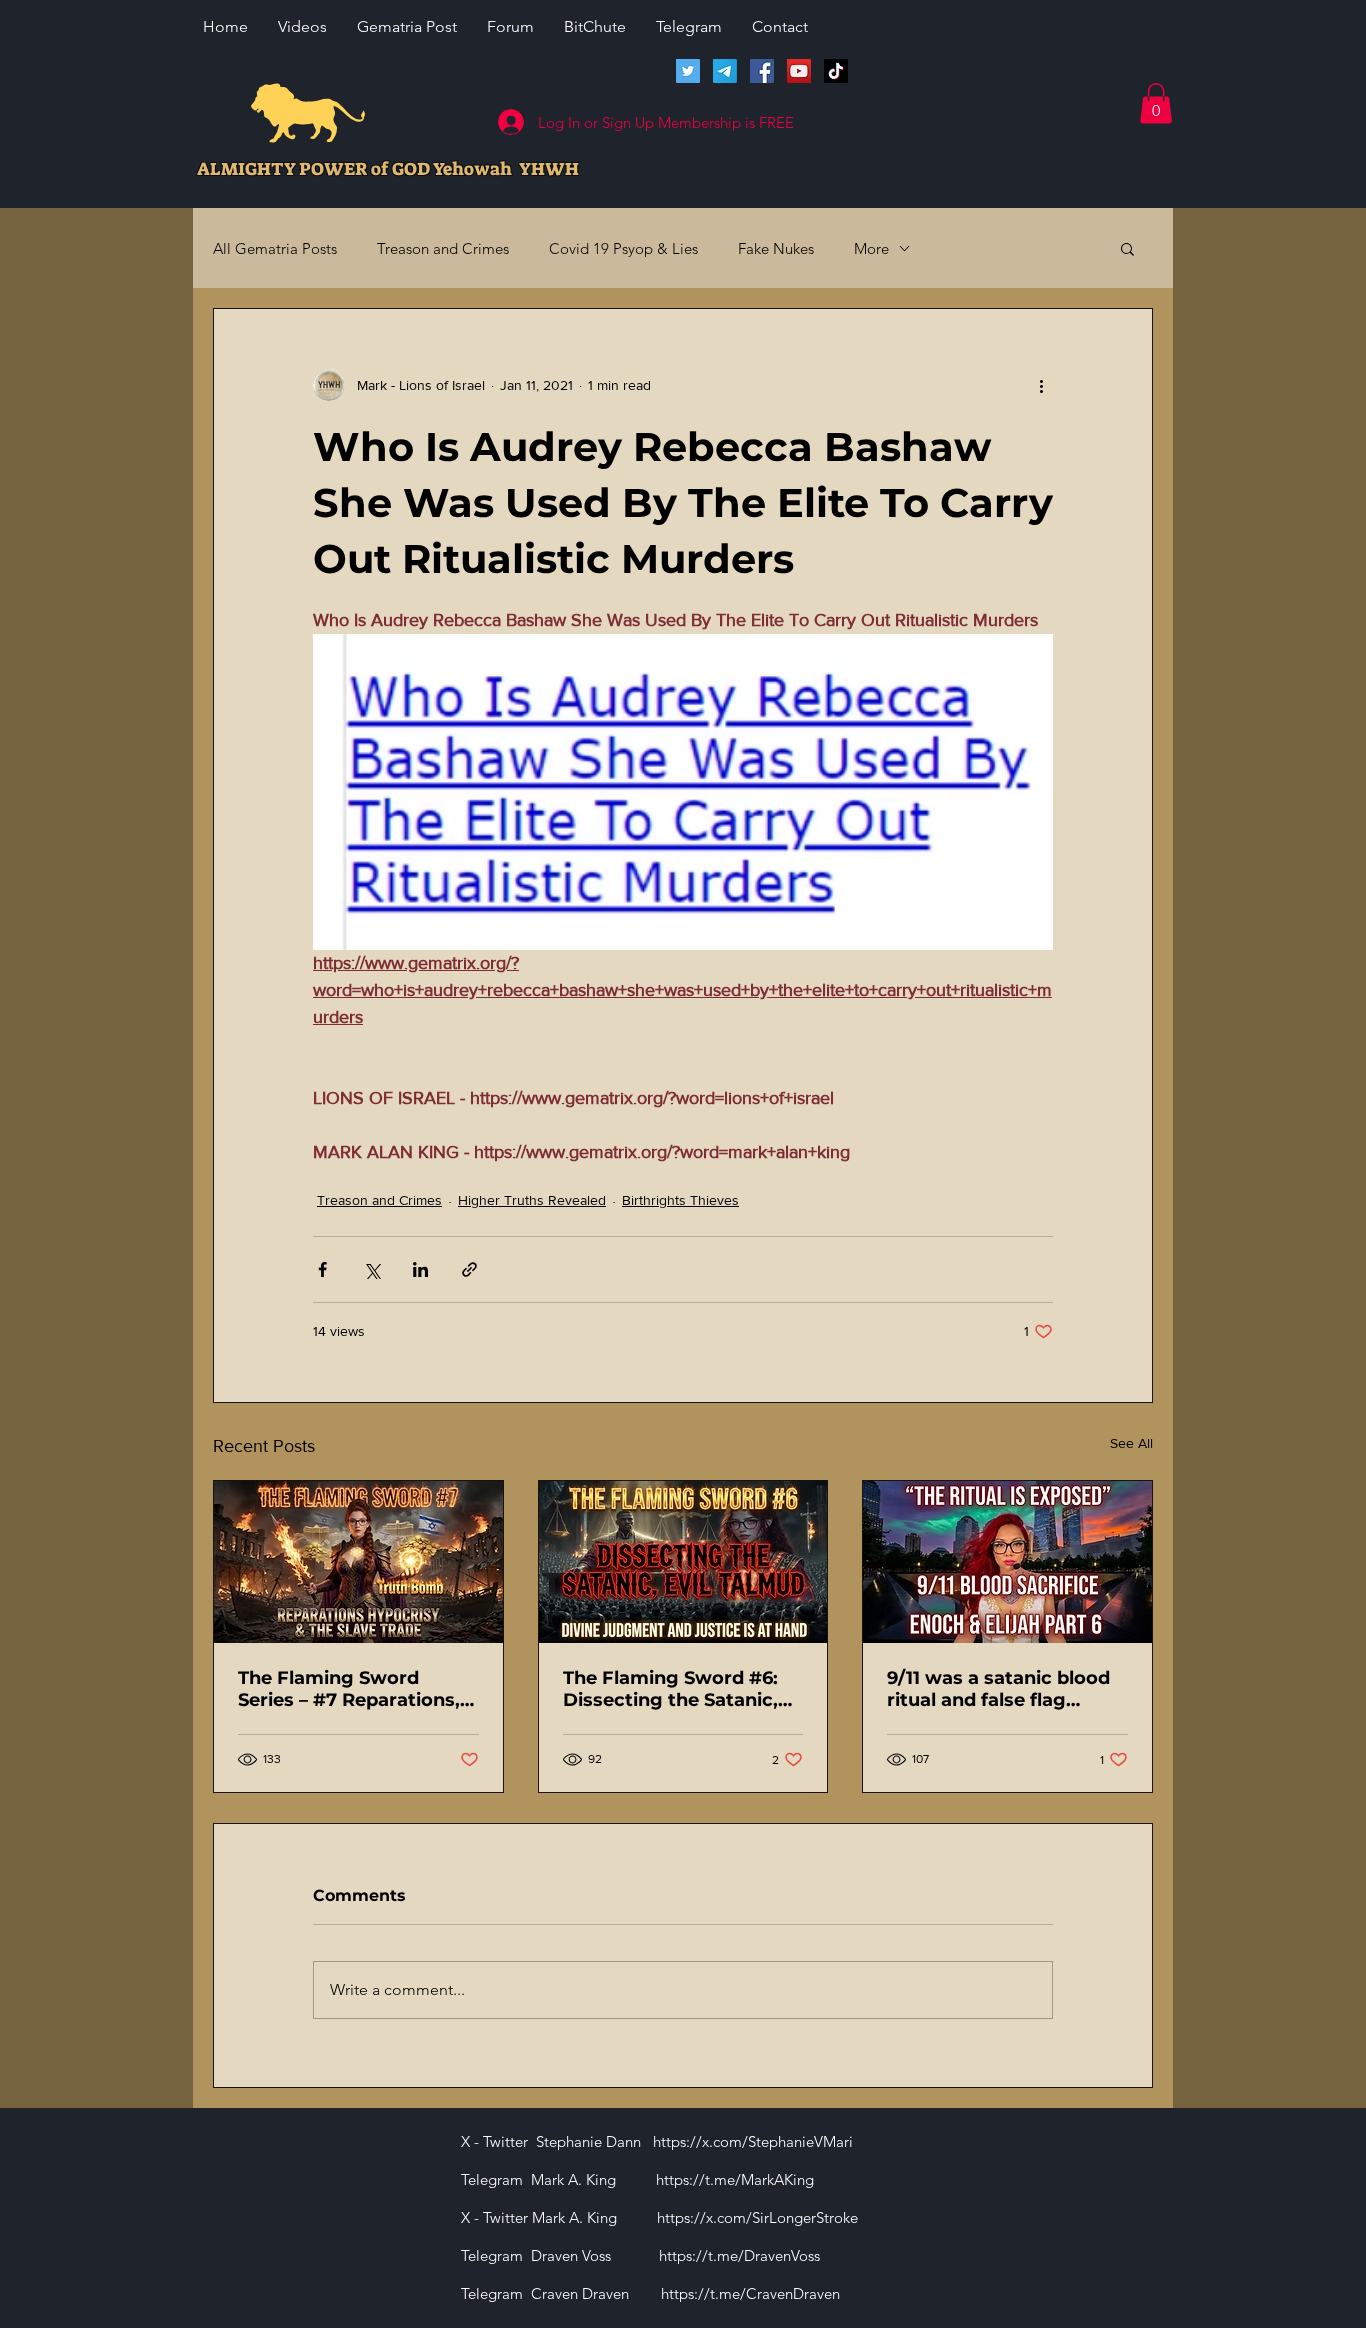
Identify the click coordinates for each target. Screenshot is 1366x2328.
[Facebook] (762, 71)
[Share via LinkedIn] (420, 1269)
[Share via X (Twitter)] (371, 1269)
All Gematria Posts (275, 248)
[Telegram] (725, 71)
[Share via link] (469, 1269)
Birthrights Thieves (680, 1200)
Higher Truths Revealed (532, 1200)
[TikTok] (836, 71)
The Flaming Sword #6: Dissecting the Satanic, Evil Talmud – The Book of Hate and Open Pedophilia (683, 1689)
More (871, 248)
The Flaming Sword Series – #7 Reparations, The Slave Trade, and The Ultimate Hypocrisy (353, 1689)
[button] (1156, 103)
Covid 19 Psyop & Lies (623, 248)
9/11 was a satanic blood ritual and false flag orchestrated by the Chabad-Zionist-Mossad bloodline (998, 1689)
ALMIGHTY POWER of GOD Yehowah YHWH (388, 169)
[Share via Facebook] (322, 1269)
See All (1131, 1443)
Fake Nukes (776, 248)
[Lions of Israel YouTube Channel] (799, 71)
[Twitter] (688, 71)
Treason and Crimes (443, 248)
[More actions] (1041, 385)
